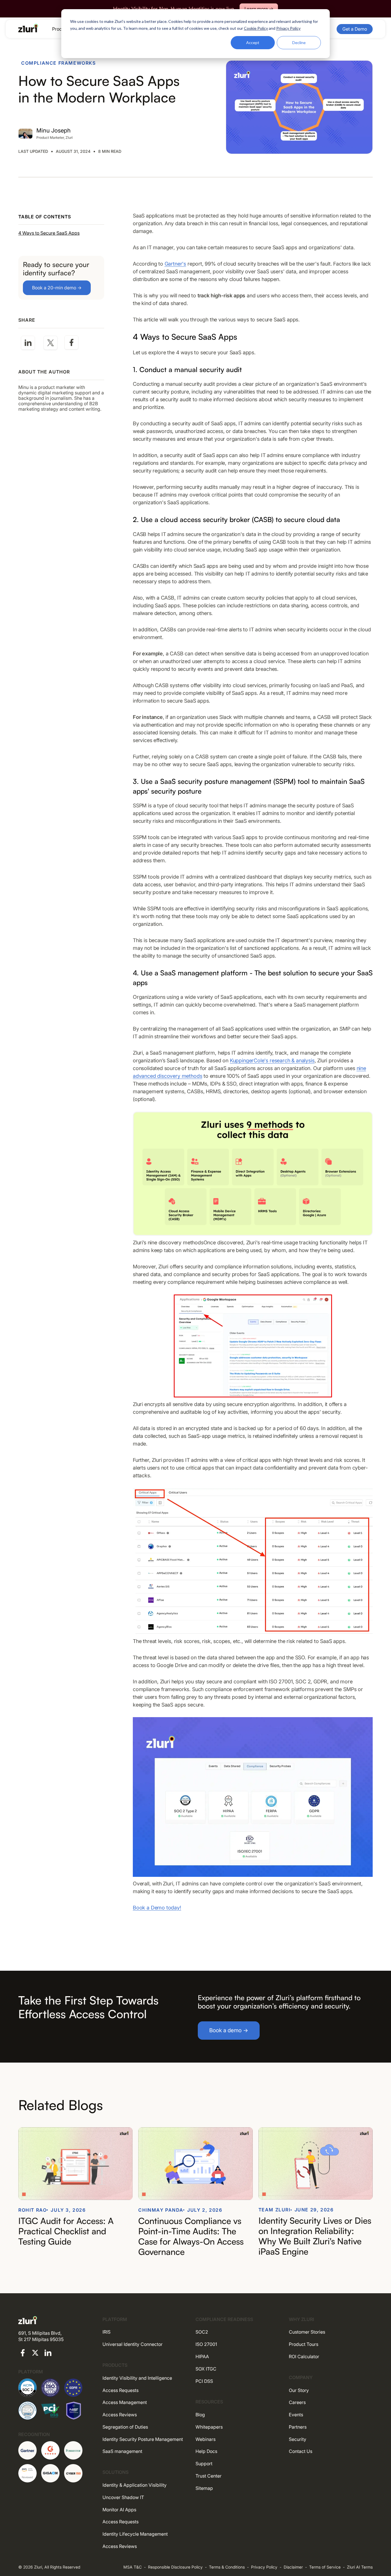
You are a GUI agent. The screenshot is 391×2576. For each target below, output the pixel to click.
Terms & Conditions (227, 2567)
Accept (253, 42)
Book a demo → (229, 2030)
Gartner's (175, 264)
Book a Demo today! (157, 1908)
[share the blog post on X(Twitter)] (51, 343)
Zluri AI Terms (360, 2567)
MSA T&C (133, 2567)
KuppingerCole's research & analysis (272, 1060)
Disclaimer (293, 2567)
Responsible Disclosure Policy (175, 2567)
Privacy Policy (264, 2567)
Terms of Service (325, 2567)
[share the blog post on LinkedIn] (28, 343)
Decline (299, 42)
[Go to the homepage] (28, 28)
